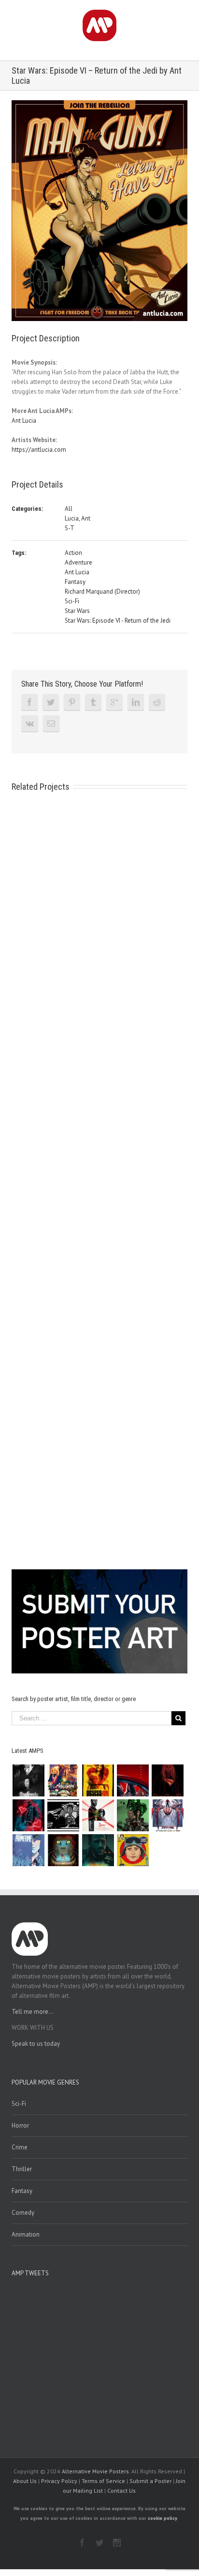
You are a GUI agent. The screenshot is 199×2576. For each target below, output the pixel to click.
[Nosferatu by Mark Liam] (28, 1780)
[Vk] (30, 723)
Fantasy (75, 582)
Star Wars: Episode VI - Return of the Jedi (118, 621)
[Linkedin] (136, 702)
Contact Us (121, 2491)
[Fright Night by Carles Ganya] (63, 1815)
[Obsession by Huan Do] (133, 1780)
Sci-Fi (72, 601)
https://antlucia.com (39, 450)
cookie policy (162, 2518)
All (69, 509)
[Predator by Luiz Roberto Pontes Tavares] (133, 1815)
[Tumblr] (93, 702)
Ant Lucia (24, 421)
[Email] (51, 723)
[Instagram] (117, 2543)
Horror (20, 2125)
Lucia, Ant (78, 518)
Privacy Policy (59, 2481)
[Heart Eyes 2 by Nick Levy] (28, 1815)
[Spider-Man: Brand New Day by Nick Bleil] (167, 1815)
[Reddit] (157, 702)
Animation (26, 2234)
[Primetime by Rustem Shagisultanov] (28, 1850)
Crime (20, 2147)
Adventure (78, 562)
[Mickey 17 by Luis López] (133, 1850)
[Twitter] (51, 702)
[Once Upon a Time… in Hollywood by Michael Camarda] (63, 1780)
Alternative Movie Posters (95, 2471)
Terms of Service (103, 2481)
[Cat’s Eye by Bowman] (63, 1850)
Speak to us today (36, 2044)
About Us (25, 2481)
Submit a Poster (150, 2481)
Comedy (23, 2213)
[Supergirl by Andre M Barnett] (167, 1780)
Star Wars (77, 611)
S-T (70, 528)
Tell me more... (33, 2012)
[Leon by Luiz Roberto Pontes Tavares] (98, 1815)
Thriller (22, 2169)
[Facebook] (29, 702)
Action (73, 553)
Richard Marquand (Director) (102, 591)
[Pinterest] (72, 702)
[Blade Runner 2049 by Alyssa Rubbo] (98, 1850)
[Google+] (114, 702)
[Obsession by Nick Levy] (98, 1780)
